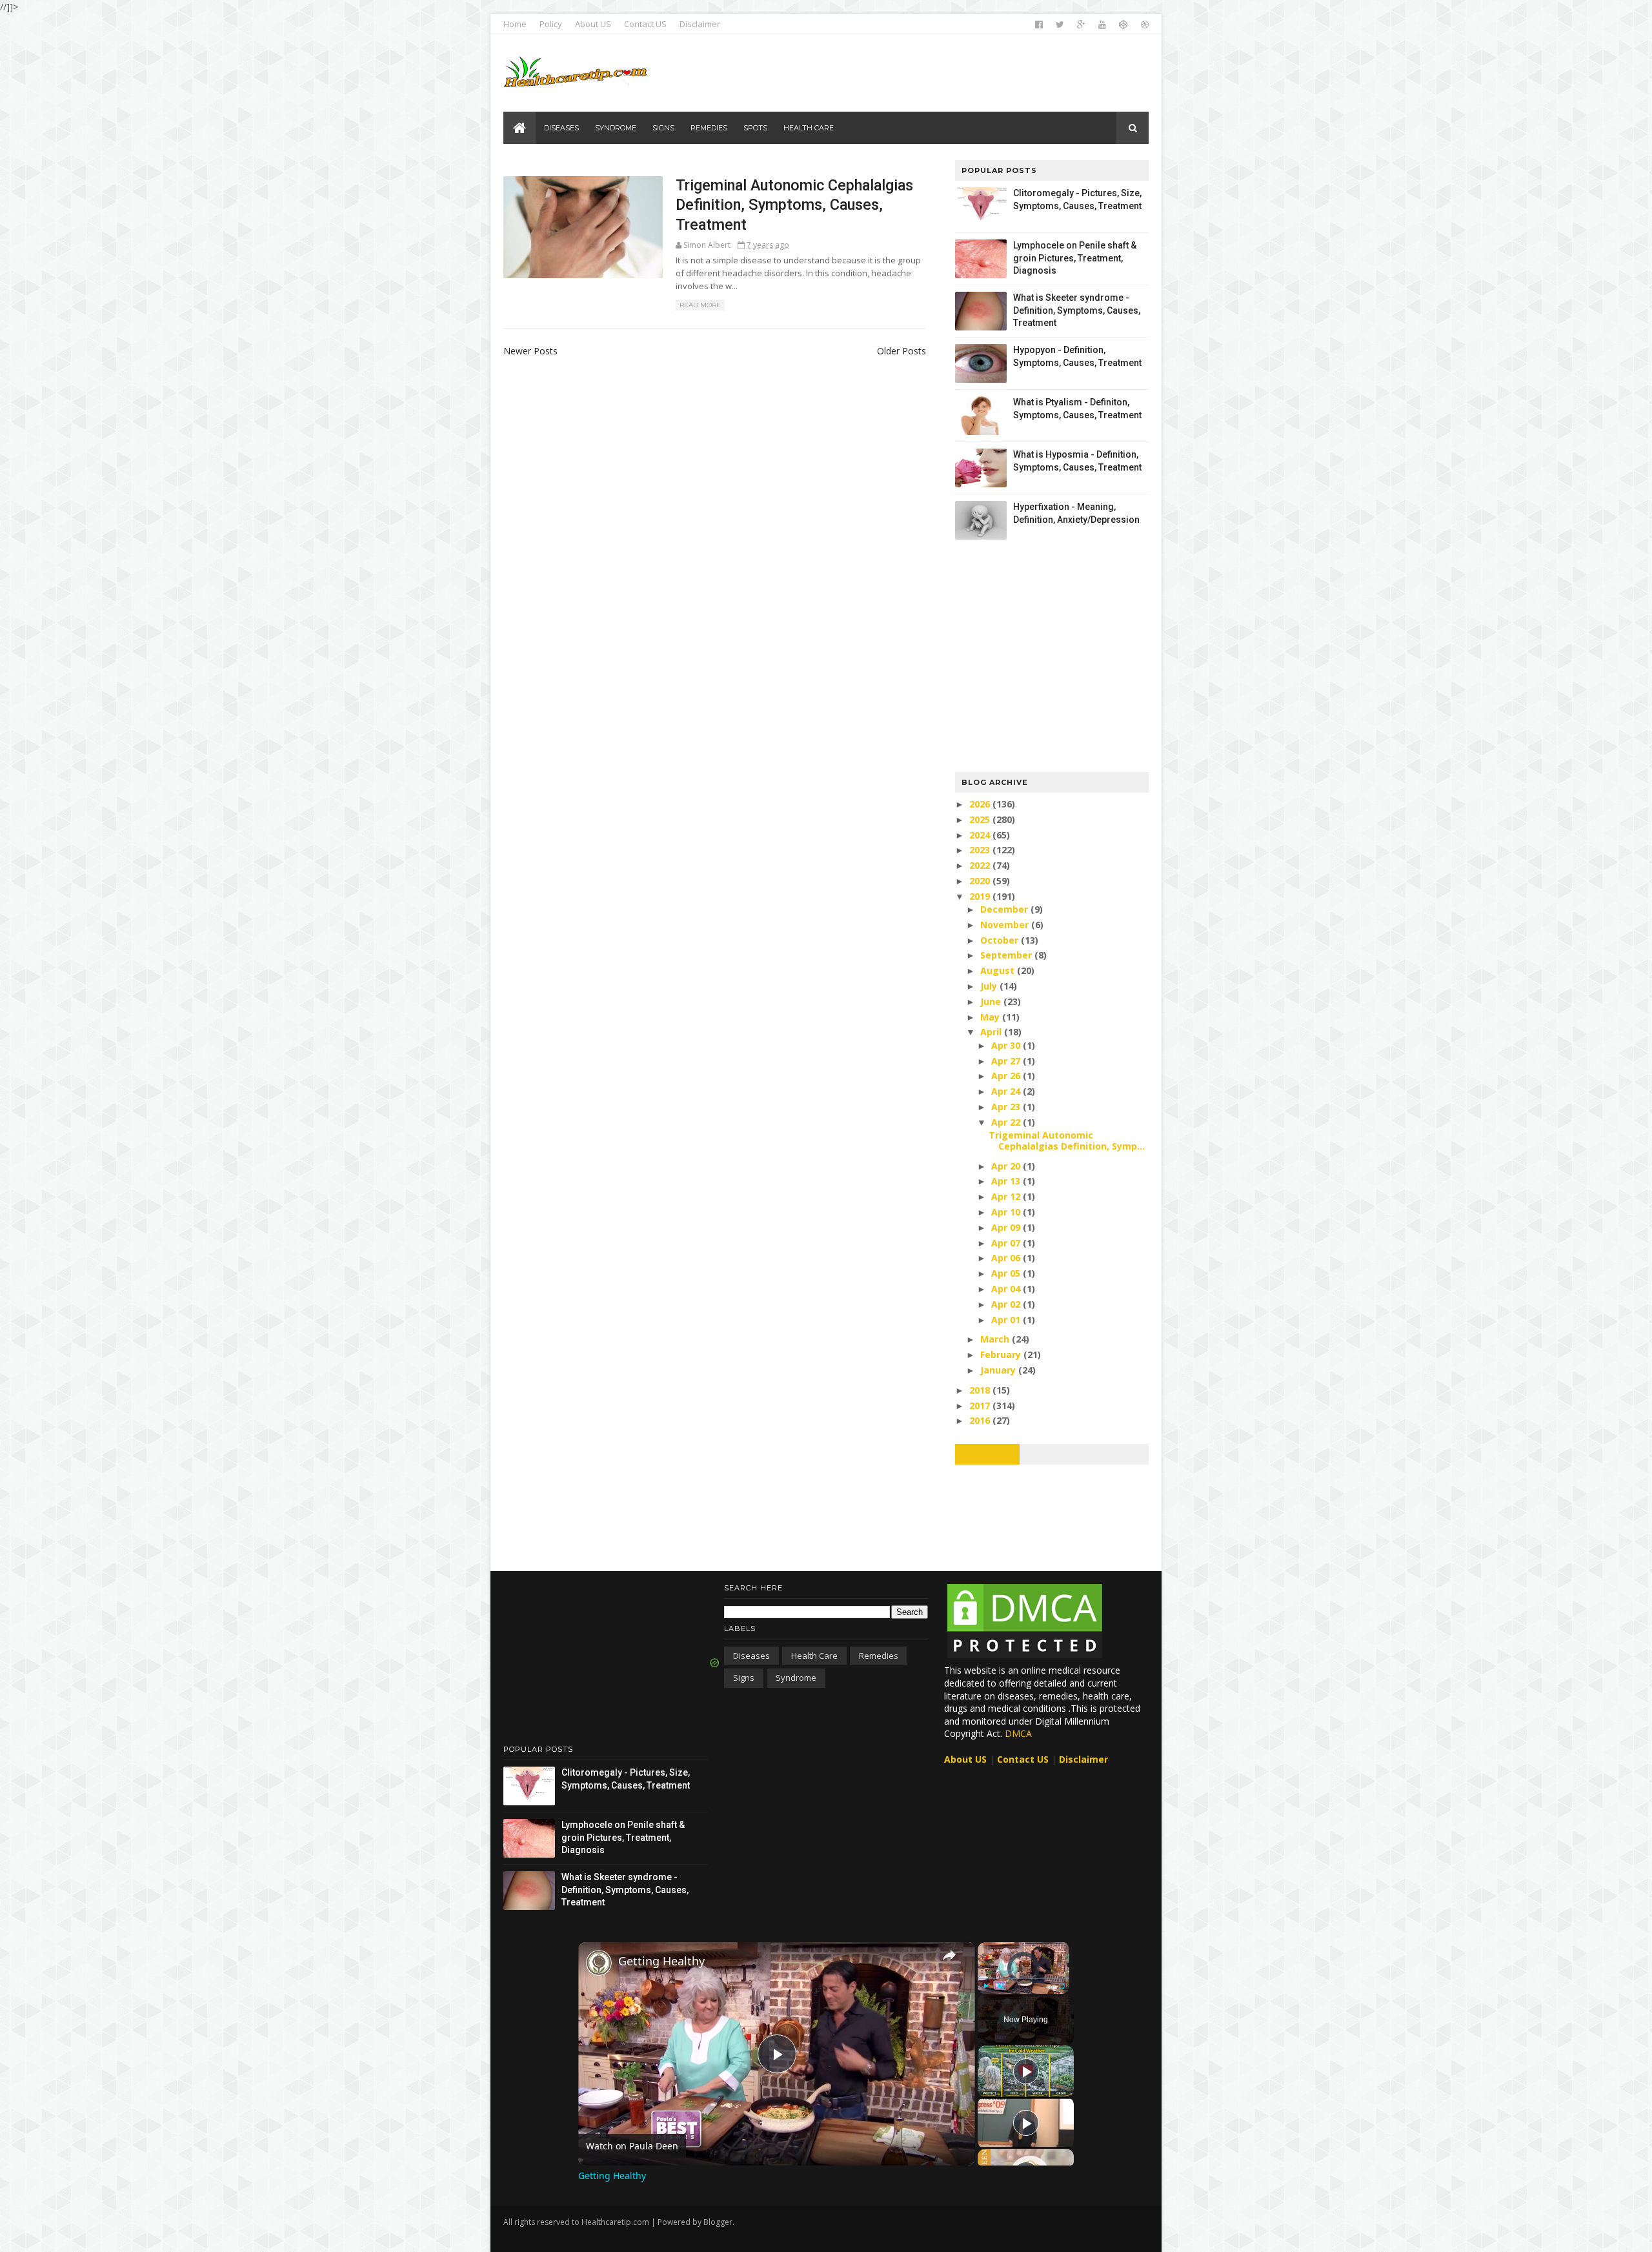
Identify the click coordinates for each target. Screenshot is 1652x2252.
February (1002, 1354)
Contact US (645, 24)
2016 (981, 1420)
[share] (949, 1955)
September (1007, 955)
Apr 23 (1007, 1107)
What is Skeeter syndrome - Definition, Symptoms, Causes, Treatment (1077, 310)
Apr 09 (1007, 1227)
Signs (744, 1678)
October (1001, 940)
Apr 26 (1007, 1076)
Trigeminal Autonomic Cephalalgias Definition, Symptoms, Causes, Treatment (794, 205)
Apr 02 (1007, 1304)
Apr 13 (1007, 1181)
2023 (981, 850)
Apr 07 (1007, 1243)
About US (593, 24)
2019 (981, 896)
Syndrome (796, 1678)
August (999, 970)
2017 (981, 1405)
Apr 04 (1007, 1289)
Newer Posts (530, 351)
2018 (981, 1390)
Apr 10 (1007, 1212)
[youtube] (1102, 25)
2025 (981, 819)
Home (515, 24)
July (990, 986)
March (996, 1339)
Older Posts (902, 351)
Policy (551, 24)
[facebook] (1039, 25)
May (991, 1017)
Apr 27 (1007, 1061)
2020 (981, 881)
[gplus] (1081, 25)
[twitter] (1060, 25)
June (992, 1001)
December (1005, 909)
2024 (981, 835)
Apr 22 (1007, 1122)
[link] (599, 1963)
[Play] (985, 1986)
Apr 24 (1007, 1091)
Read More (700, 305)
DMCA (1018, 1733)
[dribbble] (1145, 25)
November (1006, 925)
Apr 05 (1007, 1273)
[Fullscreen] (1062, 1986)
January (999, 1370)
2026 (981, 804)
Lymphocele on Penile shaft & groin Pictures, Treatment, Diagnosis (1075, 258)
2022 (981, 865)
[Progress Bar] (1023, 1978)
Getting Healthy (661, 1961)
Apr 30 (1007, 1045)
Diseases (751, 1656)
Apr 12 (1007, 1196)
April (992, 1032)
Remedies (879, 1656)
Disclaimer (700, 24)
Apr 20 (1007, 1166)
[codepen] (1123, 25)
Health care (814, 1656)
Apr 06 (1007, 1258)
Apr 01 (1007, 1320)
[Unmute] (1001, 1986)
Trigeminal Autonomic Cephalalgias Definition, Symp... (1067, 1141)
